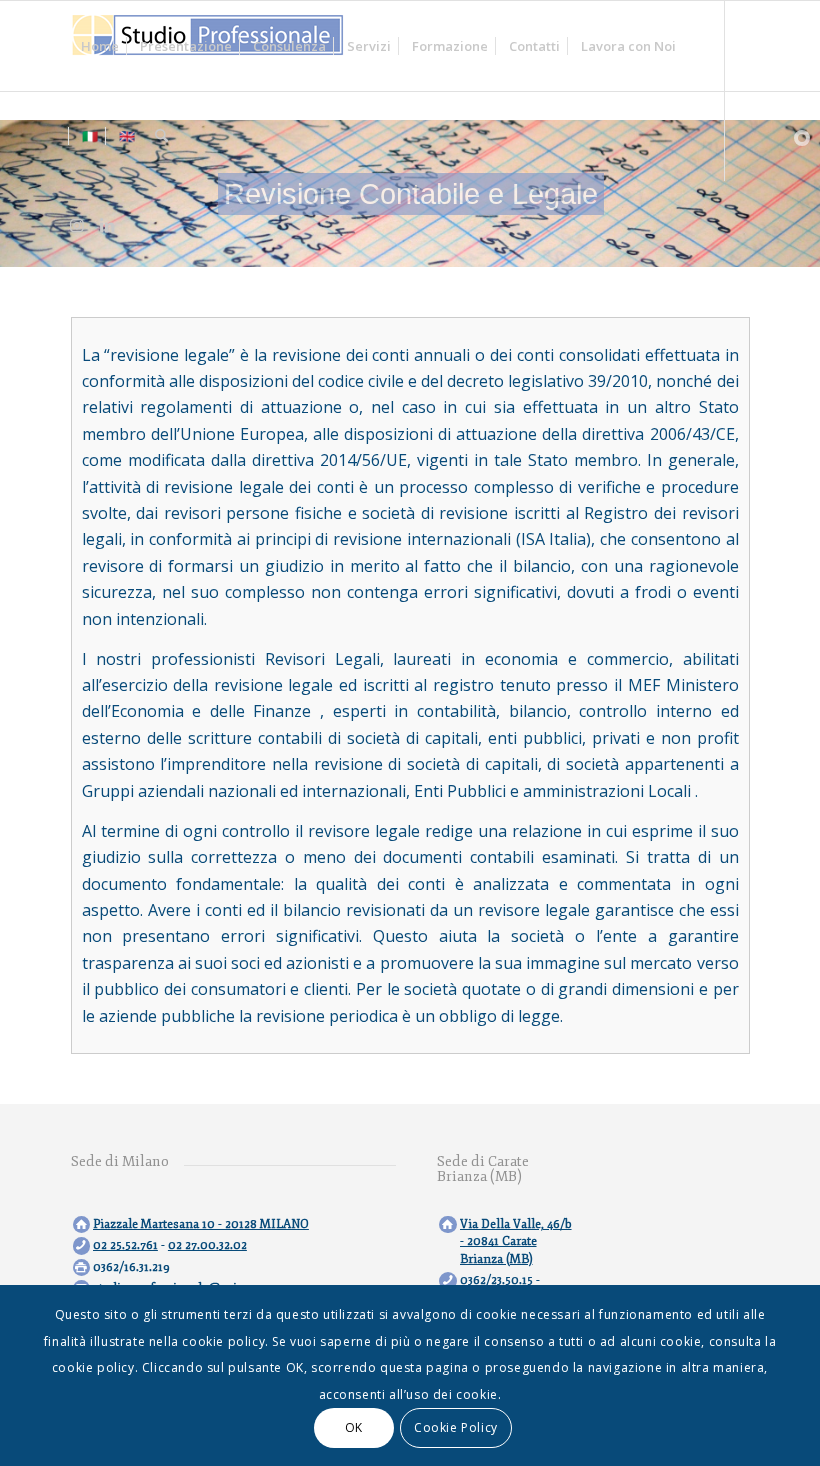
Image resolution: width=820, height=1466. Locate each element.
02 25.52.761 (125, 1245)
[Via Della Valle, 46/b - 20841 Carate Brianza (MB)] (447, 1224)
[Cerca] (161, 136)
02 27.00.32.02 (207, 1245)
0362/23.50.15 (496, 1280)
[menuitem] (100, 46)
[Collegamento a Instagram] (77, 225)
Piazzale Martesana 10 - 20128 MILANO (201, 1224)
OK (354, 1427)
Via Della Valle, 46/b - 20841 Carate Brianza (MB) (516, 1242)
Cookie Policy (456, 1427)
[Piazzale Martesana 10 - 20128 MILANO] (81, 1224)
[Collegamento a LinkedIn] (107, 225)
